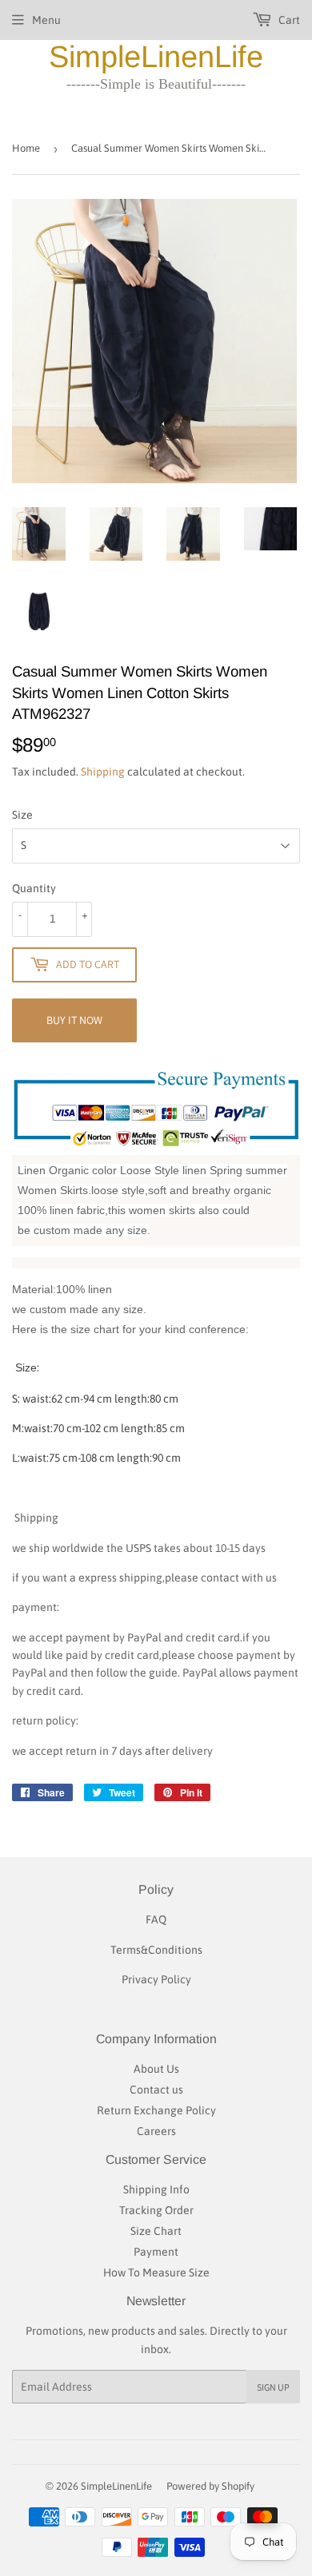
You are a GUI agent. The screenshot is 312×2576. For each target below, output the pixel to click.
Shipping (103, 772)
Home (26, 148)
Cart (288, 20)
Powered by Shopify (210, 2486)
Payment (156, 2252)
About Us (156, 2069)
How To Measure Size (156, 2272)
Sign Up (273, 2387)
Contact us (156, 2090)
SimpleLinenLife (156, 57)
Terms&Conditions (156, 1950)
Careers (156, 2131)
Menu (46, 20)
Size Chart (156, 2231)
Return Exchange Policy (156, 2110)
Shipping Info (156, 2189)
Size (22, 815)
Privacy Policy (156, 1979)
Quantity (34, 888)
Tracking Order (156, 2210)
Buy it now (74, 1020)
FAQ (156, 1919)
